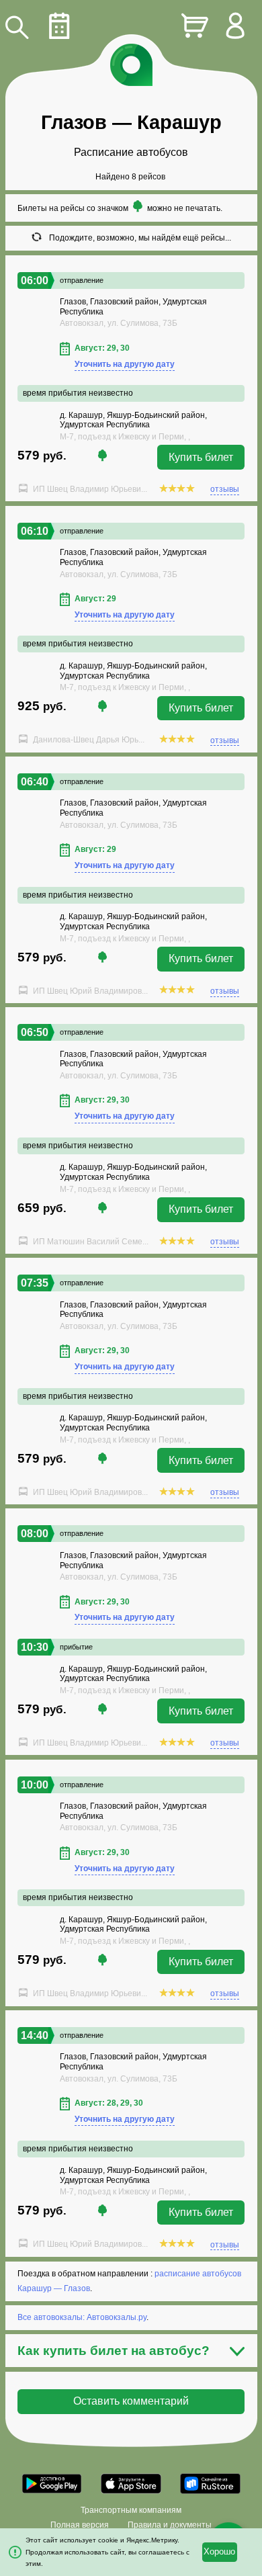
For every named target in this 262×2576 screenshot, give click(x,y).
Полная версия (80, 2525)
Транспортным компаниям (131, 2510)
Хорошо (219, 2552)
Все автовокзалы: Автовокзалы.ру (82, 2317)
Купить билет (201, 457)
